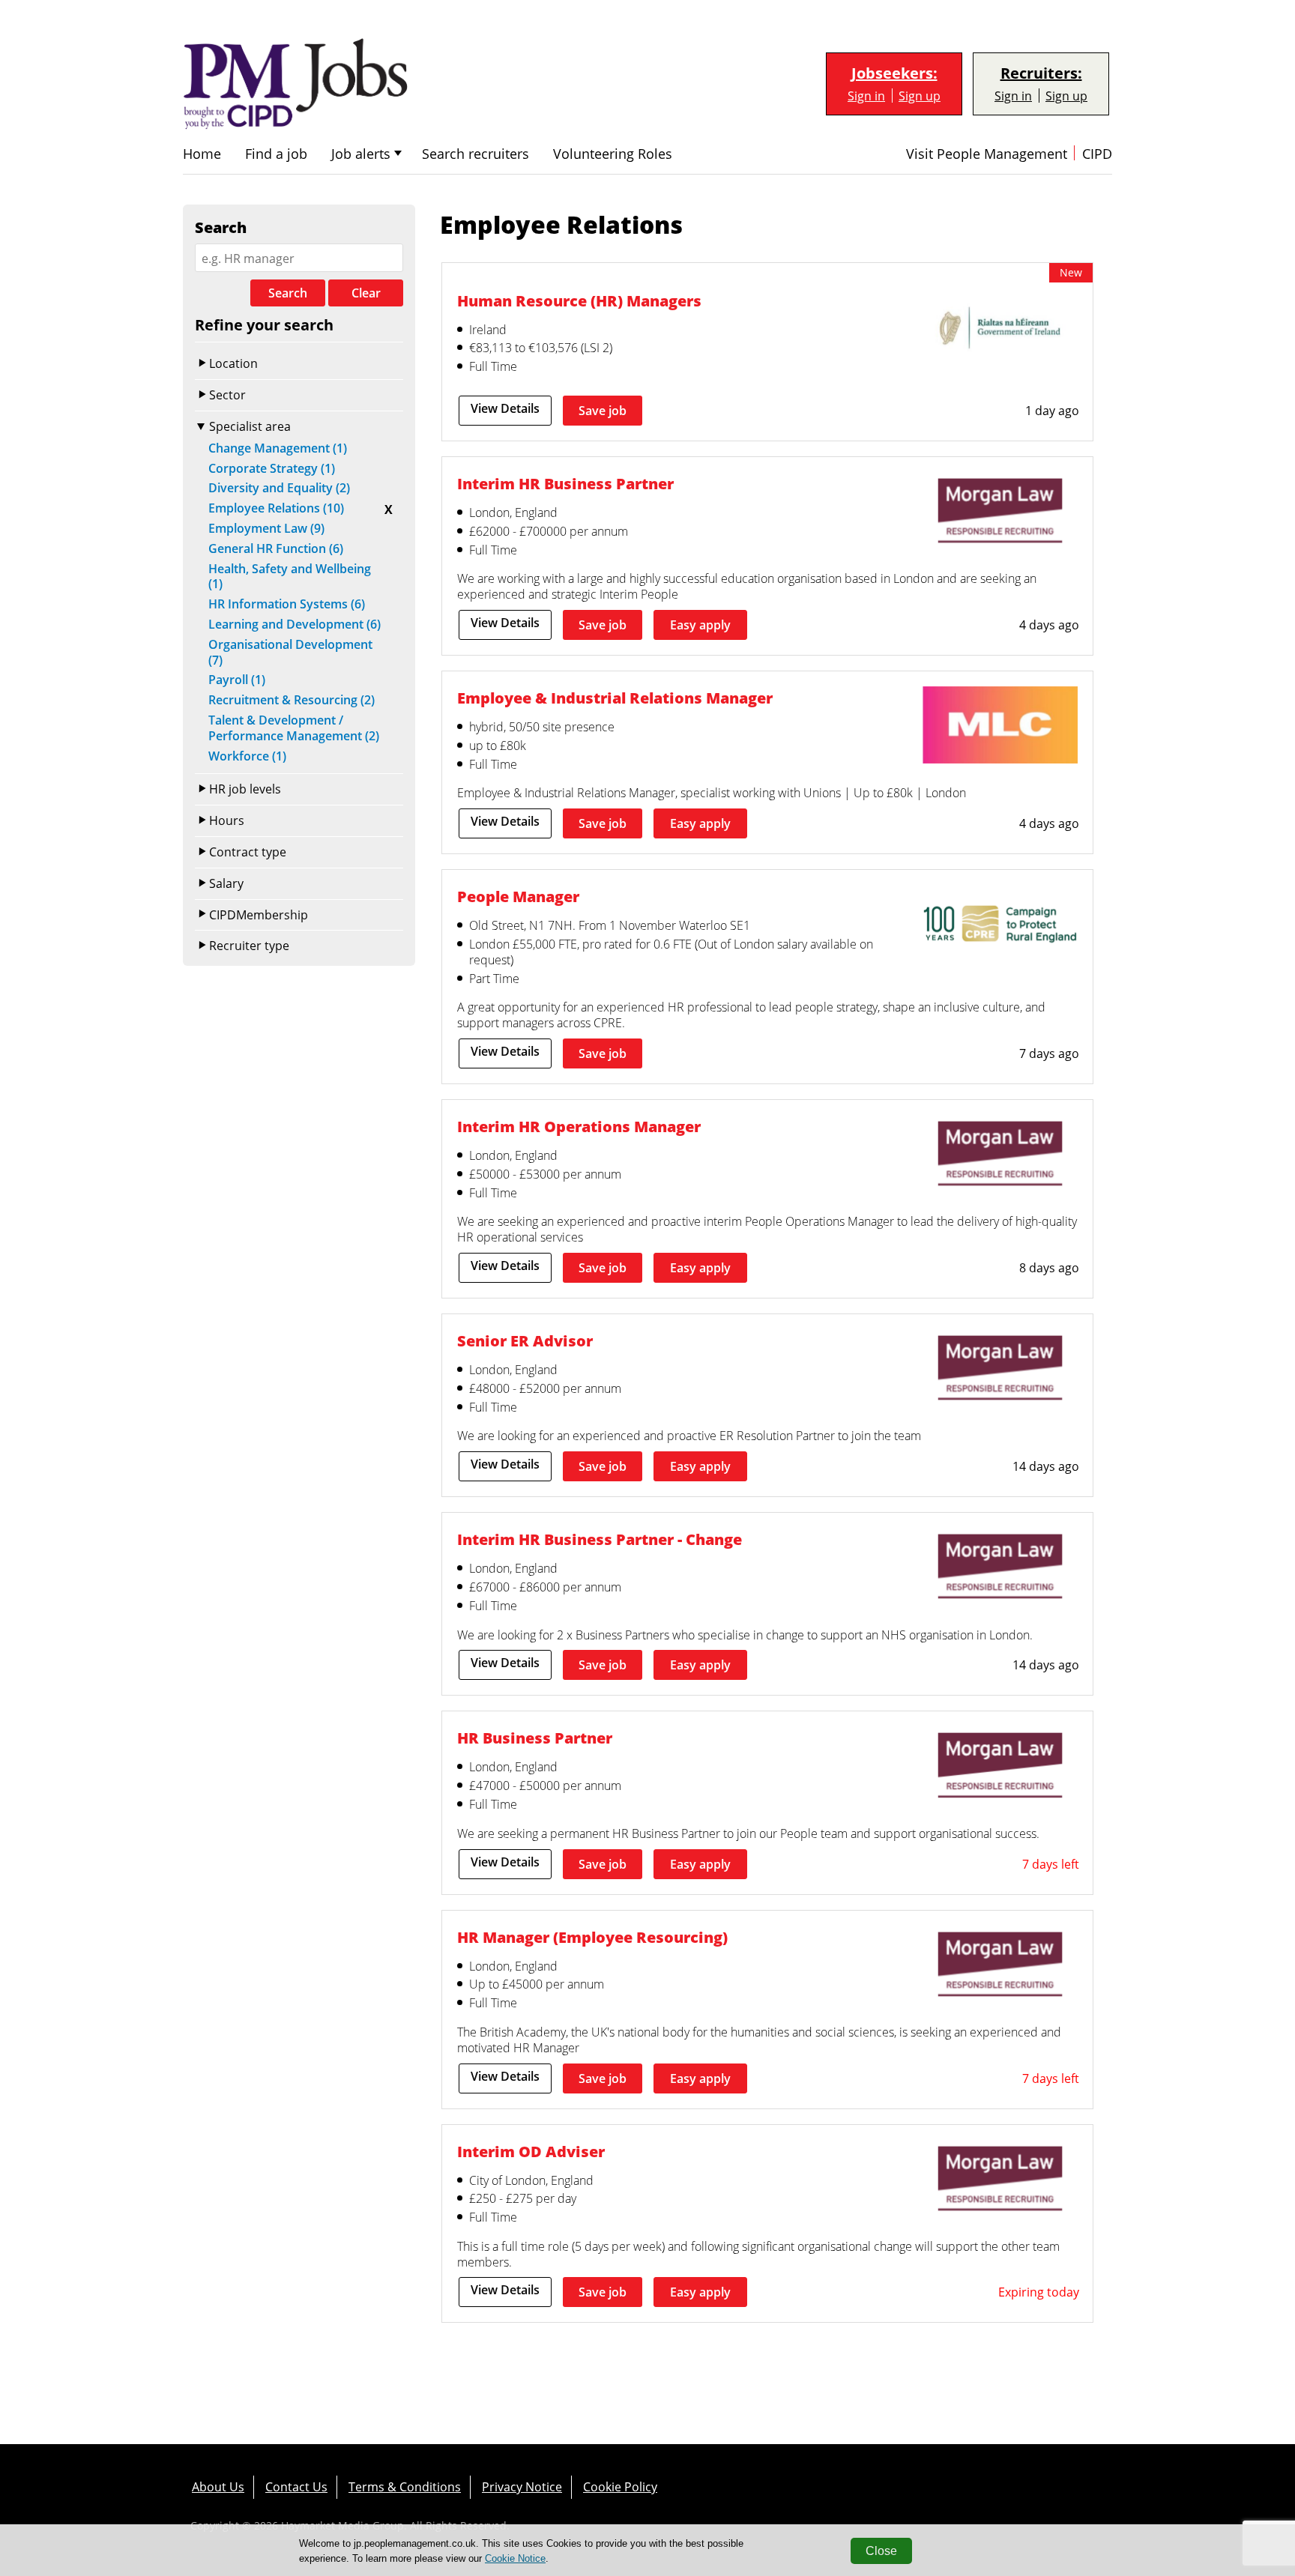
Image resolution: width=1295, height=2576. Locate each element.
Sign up (920, 96)
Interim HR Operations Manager (579, 1126)
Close (881, 2551)
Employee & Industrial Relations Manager (615, 698)
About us (218, 2486)
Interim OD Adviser (531, 2151)
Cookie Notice (515, 2558)
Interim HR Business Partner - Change (600, 1539)
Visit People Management (987, 154)
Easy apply (700, 625)
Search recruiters (476, 154)
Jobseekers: (894, 73)
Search (288, 293)
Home (202, 154)
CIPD (1097, 154)
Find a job (276, 154)
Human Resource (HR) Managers (579, 300)
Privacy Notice (522, 2486)
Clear (366, 293)
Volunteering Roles (613, 154)
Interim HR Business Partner (565, 483)
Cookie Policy (620, 2486)
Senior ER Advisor (525, 1340)
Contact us (296, 2486)
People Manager (518, 896)
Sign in (866, 96)
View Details (505, 408)
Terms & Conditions (405, 2486)
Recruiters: (1041, 73)
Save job (603, 411)
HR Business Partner (535, 1738)
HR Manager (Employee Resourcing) (592, 1937)
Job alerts (361, 154)
